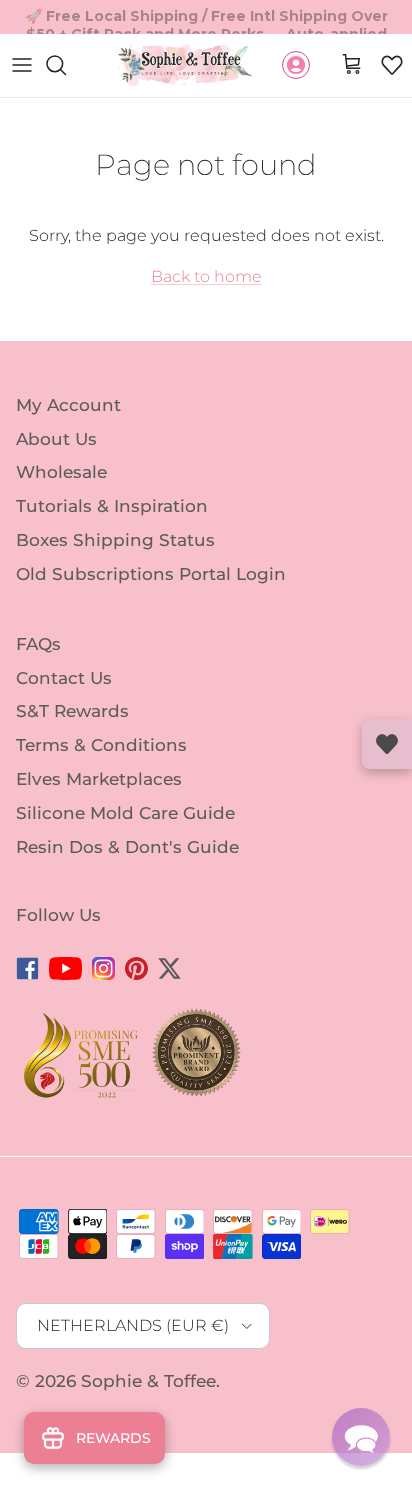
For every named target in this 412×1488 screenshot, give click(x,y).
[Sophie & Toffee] (185, 65)
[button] (392, 65)
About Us (56, 438)
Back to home (206, 276)
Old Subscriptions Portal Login (151, 574)
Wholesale (61, 472)
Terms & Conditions (101, 745)
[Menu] (22, 65)
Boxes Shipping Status (115, 540)
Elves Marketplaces (99, 779)
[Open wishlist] (387, 744)
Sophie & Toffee (148, 1381)
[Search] (66, 65)
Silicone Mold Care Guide (125, 813)
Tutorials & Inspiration (112, 506)
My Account (68, 405)
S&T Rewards (72, 711)
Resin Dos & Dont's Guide (127, 847)
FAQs (38, 644)
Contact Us (64, 677)
